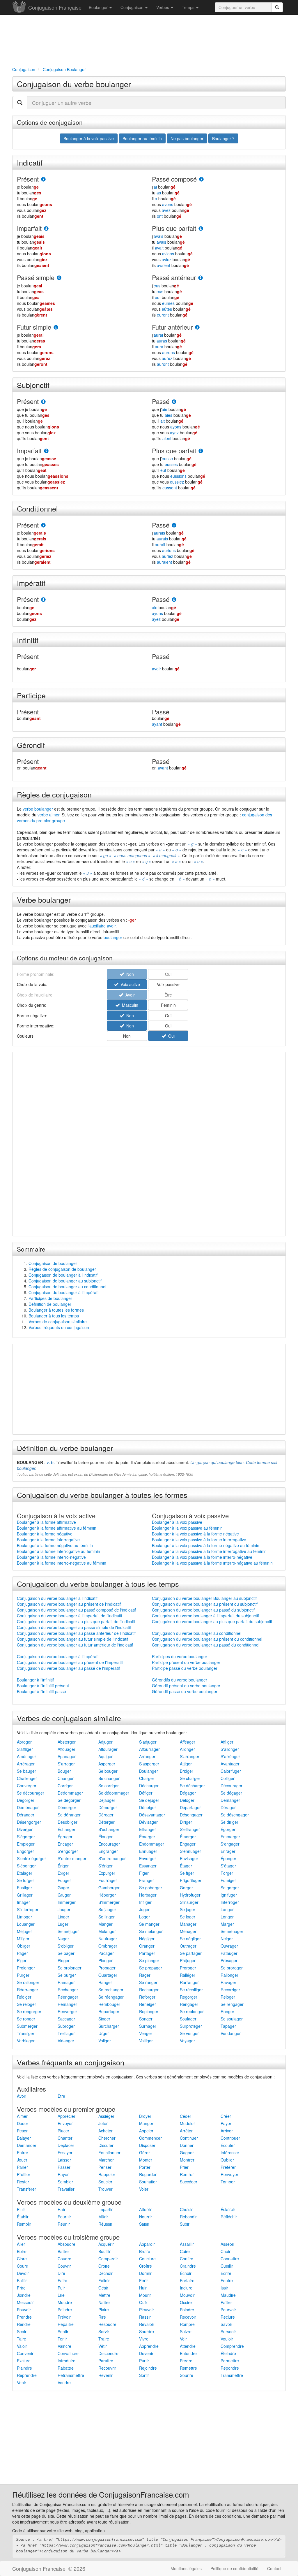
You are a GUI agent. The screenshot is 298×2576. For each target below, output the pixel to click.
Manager (188, 1924)
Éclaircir (228, 2209)
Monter (146, 2160)
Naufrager (108, 1939)
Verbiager (26, 2041)
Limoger (24, 1917)
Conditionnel (37, 508)
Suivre (186, 2331)
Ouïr (143, 2302)
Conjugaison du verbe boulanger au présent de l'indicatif (69, 1604)
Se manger (149, 1924)
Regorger (189, 1997)
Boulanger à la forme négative (45, 1534)
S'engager (230, 1844)
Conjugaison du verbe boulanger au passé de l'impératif (68, 1668)
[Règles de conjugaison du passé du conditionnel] (174, 525)
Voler (144, 2189)
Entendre (188, 2353)
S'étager (228, 1866)
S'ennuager (190, 1851)
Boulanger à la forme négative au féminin (55, 1545)
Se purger (67, 1975)
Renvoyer (229, 2174)
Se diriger (229, 1822)
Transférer (26, 2189)
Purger (23, 1975)
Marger (227, 1924)
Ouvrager (229, 1946)
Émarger (147, 1837)
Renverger (67, 2011)
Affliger (227, 1742)
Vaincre (64, 2346)
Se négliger (190, 1939)
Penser (105, 2167)
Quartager (108, 1975)
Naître (104, 2302)
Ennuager (148, 1851)
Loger (144, 1917)
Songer (146, 2019)
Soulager (188, 2019)
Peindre (65, 2310)
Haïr (62, 2209)
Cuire (185, 2251)
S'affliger (25, 1749)
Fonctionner (109, 2152)
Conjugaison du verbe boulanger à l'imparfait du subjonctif (205, 1616)
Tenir (62, 2339)
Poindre (187, 2310)
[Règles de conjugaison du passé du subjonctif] (174, 402)
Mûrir (103, 2217)
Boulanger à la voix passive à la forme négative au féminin (206, 1545)
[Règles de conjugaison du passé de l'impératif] (174, 600)
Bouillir (104, 2251)
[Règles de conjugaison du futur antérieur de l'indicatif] (197, 327)
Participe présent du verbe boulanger (186, 1662)
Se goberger (151, 1888)
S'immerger (109, 1902)
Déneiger (148, 1807)
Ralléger (188, 1975)
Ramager (66, 1982)
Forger (227, 1873)
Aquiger (105, 1756)
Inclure (186, 2288)
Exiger (63, 1873)
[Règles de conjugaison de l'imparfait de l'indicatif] (46, 229)
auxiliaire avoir (102, 926)
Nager (63, 1939)
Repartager (109, 2011)
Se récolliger (191, 1990)
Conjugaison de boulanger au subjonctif (65, 1281)
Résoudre (107, 2324)
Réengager (68, 1997)
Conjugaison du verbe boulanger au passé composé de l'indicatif (76, 1610)
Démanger (230, 1800)
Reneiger (148, 2004)
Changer (66, 1778)
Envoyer (65, 2123)
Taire (22, 2339)
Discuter (106, 2145)
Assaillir (187, 2244)
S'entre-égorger (31, 1858)
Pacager (106, 1953)
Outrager (188, 1946)
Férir (143, 2280)
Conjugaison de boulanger (53, 1263)
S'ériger (105, 1866)
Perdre (186, 2361)
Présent (28, 179)
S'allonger (230, 1749)
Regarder (148, 2174)
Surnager (148, 2026)
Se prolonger (70, 1968)
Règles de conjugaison (54, 794)
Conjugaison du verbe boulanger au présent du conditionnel (207, 1639)
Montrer (187, 2160)
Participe (31, 695)
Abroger (24, 1742)
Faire (62, 2280)
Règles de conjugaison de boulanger (62, 1269)
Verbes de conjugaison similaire (58, 1322)
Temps (189, 7)
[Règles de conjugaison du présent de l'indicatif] (43, 179)
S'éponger (26, 1866)
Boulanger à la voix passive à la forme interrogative (199, 1540)
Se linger (107, 1917)
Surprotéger (191, 2026)
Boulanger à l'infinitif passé (41, 1691)
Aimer (22, 2116)
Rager (145, 1975)
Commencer (150, 2138)
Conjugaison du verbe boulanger (74, 84)
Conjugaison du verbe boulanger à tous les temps (98, 1584)
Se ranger (148, 1982)
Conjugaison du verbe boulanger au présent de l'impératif (70, 1662)
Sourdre (147, 2331)
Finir (21, 2209)
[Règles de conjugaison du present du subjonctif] (43, 402)
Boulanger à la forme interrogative (48, 1540)
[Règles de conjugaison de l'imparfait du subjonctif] (46, 451)
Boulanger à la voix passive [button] (89, 138)
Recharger (149, 1990)
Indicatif (30, 162)
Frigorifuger (191, 1880)
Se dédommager (114, 1793)
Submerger (27, 2026)
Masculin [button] (129, 1005)
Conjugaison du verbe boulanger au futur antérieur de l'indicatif (75, 1645)
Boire (22, 2251)
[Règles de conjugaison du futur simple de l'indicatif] (56, 327)
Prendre (24, 2317)
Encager (65, 1844)
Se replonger (192, 2011)
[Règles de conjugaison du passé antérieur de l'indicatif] (201, 278)
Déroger (106, 1815)
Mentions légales (186, 2568)
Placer (63, 2131)
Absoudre (66, 2244)
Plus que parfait (174, 228)
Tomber (228, 2182)
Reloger (228, 1997)
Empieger (26, 1844)
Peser (22, 2131)
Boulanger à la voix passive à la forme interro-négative (202, 1557)
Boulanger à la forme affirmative (46, 1522)
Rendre (24, 2324)
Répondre (230, 2368)
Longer (227, 1917)
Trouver (105, 2189)
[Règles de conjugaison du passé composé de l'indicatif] (201, 179)
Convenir (25, 2353)
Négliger (147, 1939)
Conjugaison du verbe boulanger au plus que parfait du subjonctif (212, 1621)
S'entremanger (112, 1858)
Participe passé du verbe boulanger (185, 1668)
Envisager (189, 1858)
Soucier (105, 2182)
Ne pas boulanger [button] (187, 138)
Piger (22, 1960)
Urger (104, 2033)
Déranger (26, 1815)
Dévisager (148, 1822)
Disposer (147, 2145)
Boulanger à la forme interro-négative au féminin (62, 1563)
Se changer (109, 1778)
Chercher (107, 2138)
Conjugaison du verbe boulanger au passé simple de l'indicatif (74, 1627)
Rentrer (187, 2174)
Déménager (28, 1807)
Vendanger (231, 2033)
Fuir (61, 2288)
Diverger (25, 1829)
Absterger (67, 1742)
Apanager (67, 1756)
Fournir (64, 2217)
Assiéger (106, 2116)
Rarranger (189, 1982)
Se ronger (26, 2019)
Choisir (186, 2209)
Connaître (230, 2259)
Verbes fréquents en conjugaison (59, 1327)
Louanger (26, 1924)
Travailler (66, 2189)
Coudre (64, 2259)
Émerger (188, 1837)
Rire (102, 2317)
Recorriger (230, 1990)
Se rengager (232, 2004)
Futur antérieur (172, 327)
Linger (63, 1917)
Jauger (64, 1909)
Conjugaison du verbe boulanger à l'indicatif (57, 1598)
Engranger (108, 1851)
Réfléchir (229, 2217)
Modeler (187, 2123)
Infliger (145, 1902)
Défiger (146, 1793)
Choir (226, 2251)
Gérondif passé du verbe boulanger (185, 1691)
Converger (27, 1786)
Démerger (67, 1807)
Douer (23, 2123)
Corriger (65, 1786)
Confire (187, 2259)
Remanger (67, 2004)
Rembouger (109, 2004)
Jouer (22, 2160)
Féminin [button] (168, 1005)
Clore (22, 2259)
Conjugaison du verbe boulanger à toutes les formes (102, 1495)
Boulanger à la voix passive (177, 1522)
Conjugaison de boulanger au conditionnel (67, 1287)
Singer (104, 2019)
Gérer (144, 2152)
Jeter (103, 2123)
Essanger (148, 1866)
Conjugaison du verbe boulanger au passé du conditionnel (206, 1645)
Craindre (188, 2266)
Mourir (145, 2295)
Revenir (105, 2375)
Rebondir (188, 2217)
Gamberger (109, 1888)
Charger (147, 1778)
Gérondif (31, 745)
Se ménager (232, 1931)
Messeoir (25, 2302)
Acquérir (106, 2244)
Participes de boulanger (50, 1298)
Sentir (63, 2331)
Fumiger (228, 1880)
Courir (23, 2266)
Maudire (228, 2295)
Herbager (148, 1895)
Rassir (145, 2317)
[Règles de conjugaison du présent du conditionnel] (43, 525)
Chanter (65, 2138)
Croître (146, 2266)
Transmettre (232, 2375)
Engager (188, 1844)
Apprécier (66, 2116)
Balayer (24, 2138)
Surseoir (228, 2331)
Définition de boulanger (50, 1304)
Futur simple (34, 327)
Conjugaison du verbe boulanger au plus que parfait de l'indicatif (76, 1621)
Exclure (24, 2361)
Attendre (188, 2346)
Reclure (228, 2317)
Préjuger (188, 1960)
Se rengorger (29, 2011)
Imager (23, 1902)
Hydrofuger (190, 1895)
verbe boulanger (38, 809)
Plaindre (24, 2368)
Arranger (147, 1756)
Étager (186, 1866)
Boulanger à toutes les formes (56, 1310)
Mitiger (23, 1939)
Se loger (188, 1917)
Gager (63, 1888)
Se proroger (232, 1968)
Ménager (188, 1931)
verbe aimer (48, 815)
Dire (61, 2273)
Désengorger (29, 1822)
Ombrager (108, 1946)
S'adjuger (148, 1742)
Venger (146, 2033)
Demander (27, 2145)
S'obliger (66, 1946)
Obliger (24, 1946)
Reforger (147, 1997)
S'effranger (190, 1829)
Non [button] (129, 1015)
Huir (143, 2288)
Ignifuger (229, 1895)
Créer (226, 2116)
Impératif (31, 583)
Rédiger (24, 1997)
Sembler (65, 2182)
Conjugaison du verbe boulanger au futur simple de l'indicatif (73, 1639)
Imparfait (29, 228)
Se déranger (69, 1815)
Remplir (24, 2224)
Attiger (186, 1764)
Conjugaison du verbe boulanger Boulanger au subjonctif (204, 1598)
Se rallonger (28, 1982)
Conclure (147, 2259)
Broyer (145, 2116)
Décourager (232, 1786)
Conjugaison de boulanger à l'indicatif (63, 1275)
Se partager (191, 1953)
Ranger (105, 1982)
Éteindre (228, 2353)
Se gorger (230, 1888)
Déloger (187, 1800)
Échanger (66, 1829)
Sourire (187, 2375)
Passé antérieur (174, 277)
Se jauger (107, 1909)
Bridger (187, 1771)
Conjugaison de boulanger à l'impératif (64, 1292)
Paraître (106, 2361)
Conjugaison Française (55, 7)
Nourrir (146, 2217)
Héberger (107, 1895)
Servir (104, 2331)
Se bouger (108, 1771)
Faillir (22, 2280)
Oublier (227, 2160)
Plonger (105, 1960)
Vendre (64, 2382)
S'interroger (28, 1909)
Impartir (105, 2209)
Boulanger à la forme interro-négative (51, 1557)
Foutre (227, 2280)
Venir (22, 2382)
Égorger (228, 1829)
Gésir (103, 2288)
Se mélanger (151, 1931)
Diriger (186, 1822)
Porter (145, 2167)
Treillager (66, 2033)
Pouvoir (24, 2310)
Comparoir (108, 2259)
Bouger (64, 1771)
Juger (144, 1909)
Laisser (64, 2160)
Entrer (23, 2152)
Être (61, 2096)
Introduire (66, 2361)
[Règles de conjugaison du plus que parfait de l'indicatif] (201, 229)
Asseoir (227, 2244)
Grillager (25, 1895)
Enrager (228, 1851)
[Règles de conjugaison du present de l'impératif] (43, 600)
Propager (107, 1968)
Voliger (105, 2041)
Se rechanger (111, 1990)
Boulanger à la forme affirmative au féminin (57, 1528)
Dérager (228, 1807)
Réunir (64, 2224)
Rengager (189, 2004)
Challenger (27, 1778)
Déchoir (105, 2273)
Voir (183, 2339)
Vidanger (66, 2041)
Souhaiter (148, 2182)
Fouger (64, 1880)
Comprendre (232, 2346)
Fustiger (24, 1888)
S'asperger (149, 1764)
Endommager (152, 1844)
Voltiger (146, 2041)
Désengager (191, 1815)
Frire (21, 2288)
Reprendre (27, 2375)
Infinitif (28, 640)
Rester (23, 2182)
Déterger (107, 1822)
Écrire (226, 2273)
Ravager (228, 1982)
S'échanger (109, 1829)
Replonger (149, 2011)
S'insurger (189, 1902)
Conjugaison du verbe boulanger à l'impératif (58, 1656)
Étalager (25, 1873)
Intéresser (230, 2152)
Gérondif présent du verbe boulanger (186, 1686)
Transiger (26, 2033)
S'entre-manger (72, 1858)
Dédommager (70, 1793)
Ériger (63, 1866)
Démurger (108, 1807)
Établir (23, 2217)
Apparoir (147, 2244)
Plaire (104, 2310)
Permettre (230, 2361)
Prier (184, 2167)
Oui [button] (168, 1015)
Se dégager (231, 1793)
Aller (21, 2244)
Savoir (226, 2324)
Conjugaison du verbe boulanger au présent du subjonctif (205, 1604)
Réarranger (28, 1990)
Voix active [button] (129, 984)
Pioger (64, 1960)
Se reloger (26, 2004)
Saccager (66, 2019)
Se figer (187, 1873)
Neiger (227, 1939)
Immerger (67, 1902)
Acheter (105, 2131)
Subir (185, 2224)
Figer (144, 1873)
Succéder (189, 2182)
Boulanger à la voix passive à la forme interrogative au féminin (209, 1551)
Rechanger (68, 1990)
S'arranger (190, 1756)
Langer (227, 1909)
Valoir (22, 2346)
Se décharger (192, 1786)
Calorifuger (231, 1771)
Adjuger (105, 1742)
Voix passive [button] (168, 984)
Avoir (22, 2096)
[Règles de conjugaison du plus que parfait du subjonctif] (201, 451)
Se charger (190, 1778)
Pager (22, 1953)
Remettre (188, 2368)
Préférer (228, 2167)
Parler (22, 2167)
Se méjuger (68, 1931)
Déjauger (107, 1800)
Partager (147, 1953)
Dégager (188, 1793)
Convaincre (68, 2353)
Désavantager (152, 1815)
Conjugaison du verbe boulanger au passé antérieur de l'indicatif (76, 1633)
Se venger (189, 2033)
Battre (63, 2251)
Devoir (23, 2273)
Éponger (228, 1858)
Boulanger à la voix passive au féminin (187, 1528)
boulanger (113, 937)
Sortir (144, 2375)
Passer (64, 2167)
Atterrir (145, 2209)
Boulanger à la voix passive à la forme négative (195, 1534)
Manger (105, 1924)
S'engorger (68, 1851)
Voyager (187, 2041)
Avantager (230, 1764)
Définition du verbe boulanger (65, 1448)
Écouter (228, 2145)
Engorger (25, 1851)
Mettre (104, 2295)
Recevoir (188, 2317)
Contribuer (230, 2138)
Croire (104, 2266)
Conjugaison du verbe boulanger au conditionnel (197, 1633)
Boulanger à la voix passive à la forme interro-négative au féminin (212, 1563)
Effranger (148, 1829)
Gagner (187, 2152)
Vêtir (103, 2346)
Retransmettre (71, 2375)
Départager (190, 1807)
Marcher (106, 2160)
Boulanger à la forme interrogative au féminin (58, 1551)
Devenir (146, 2353)
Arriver (227, 2131)
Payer (226, 2123)
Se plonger (149, 1960)
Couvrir (64, 2266)
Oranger (147, 1946)
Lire (61, 2295)
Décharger (149, 1786)
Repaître (66, 2324)
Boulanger (99, 7)
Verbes (163, 7)
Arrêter (186, 2131)
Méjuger (24, 1931)
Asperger (107, 1764)
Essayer (65, 2152)
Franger (147, 1880)
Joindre (24, 2295)
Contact (274, 2568)
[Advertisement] (149, 40)
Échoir (186, 2273)
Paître (226, 2302)
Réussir (105, 2224)
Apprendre (149, 2346)
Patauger (229, 1953)
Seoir (22, 2331)
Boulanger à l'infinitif (35, 1680)
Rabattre (66, 2368)
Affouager (66, 1749)
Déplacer (66, 2145)
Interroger (230, 1902)
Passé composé (174, 179)
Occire (186, 2302)
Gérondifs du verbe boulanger (180, 1680)
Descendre (108, 2353)
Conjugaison (133, 7)
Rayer (63, 2174)
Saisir (144, 2224)
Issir (224, 2288)
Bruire (145, 2251)
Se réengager (111, 1997)
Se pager (66, 1953)
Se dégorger (69, 1800)
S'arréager (230, 1756)
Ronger (227, 2011)
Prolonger (26, 1968)
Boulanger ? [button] (223, 138)
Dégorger (26, 1800)
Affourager (108, 1749)
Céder (186, 2116)
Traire (104, 2339)
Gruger (64, 1895)
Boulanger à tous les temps (54, 1316)
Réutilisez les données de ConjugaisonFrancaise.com (101, 2494)
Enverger (148, 1858)
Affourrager (149, 1749)
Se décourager (31, 1793)
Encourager (109, 1844)
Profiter (24, 2174)
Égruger (65, 1837)
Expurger (107, 1873)
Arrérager (26, 1764)
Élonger (105, 1837)
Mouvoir (187, 2295)
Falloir (104, 2280)
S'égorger (26, 1837)
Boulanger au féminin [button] (142, 138)
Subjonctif (33, 385)
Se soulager (232, 2019)
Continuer (189, 2138)
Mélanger (107, 1931)
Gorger (186, 1888)
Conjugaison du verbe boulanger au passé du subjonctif (203, 1610)
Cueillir (227, 2266)
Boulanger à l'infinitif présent (43, 1686)
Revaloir (147, 2324)
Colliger (228, 1778)
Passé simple (36, 277)
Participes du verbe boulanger (180, 1656)
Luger (63, 1924)
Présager (229, 1960)
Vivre (144, 2339)
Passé (161, 401)
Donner (187, 2145)
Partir (144, 2361)
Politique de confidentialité (234, 2568)
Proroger (188, 1968)
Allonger (187, 1749)
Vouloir (227, 2339)
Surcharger (109, 2026)
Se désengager (235, 1815)
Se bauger (26, 1771)
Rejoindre (148, 2368)
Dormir (145, 2273)
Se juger (188, 1909)
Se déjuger (149, 1800)
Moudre (65, 2302)
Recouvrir (107, 2368)
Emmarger (230, 1837)
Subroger (66, 2026)
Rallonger (229, 1975)
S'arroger (66, 1764)
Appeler (146, 2131)
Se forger (25, 1880)
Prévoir (64, 2317)
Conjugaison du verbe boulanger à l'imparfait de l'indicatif (70, 1616)
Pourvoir (228, 2310)
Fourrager (108, 1880)
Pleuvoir (147, 2310)
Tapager (228, 2026)
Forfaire (187, 2280)
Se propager (151, 1968)
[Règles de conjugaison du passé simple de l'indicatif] (59, 278)
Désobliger (68, 1822)
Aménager (26, 1756)
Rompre (187, 2324)
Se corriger (109, 1786)
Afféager (188, 1742)
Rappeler (107, 2174)
